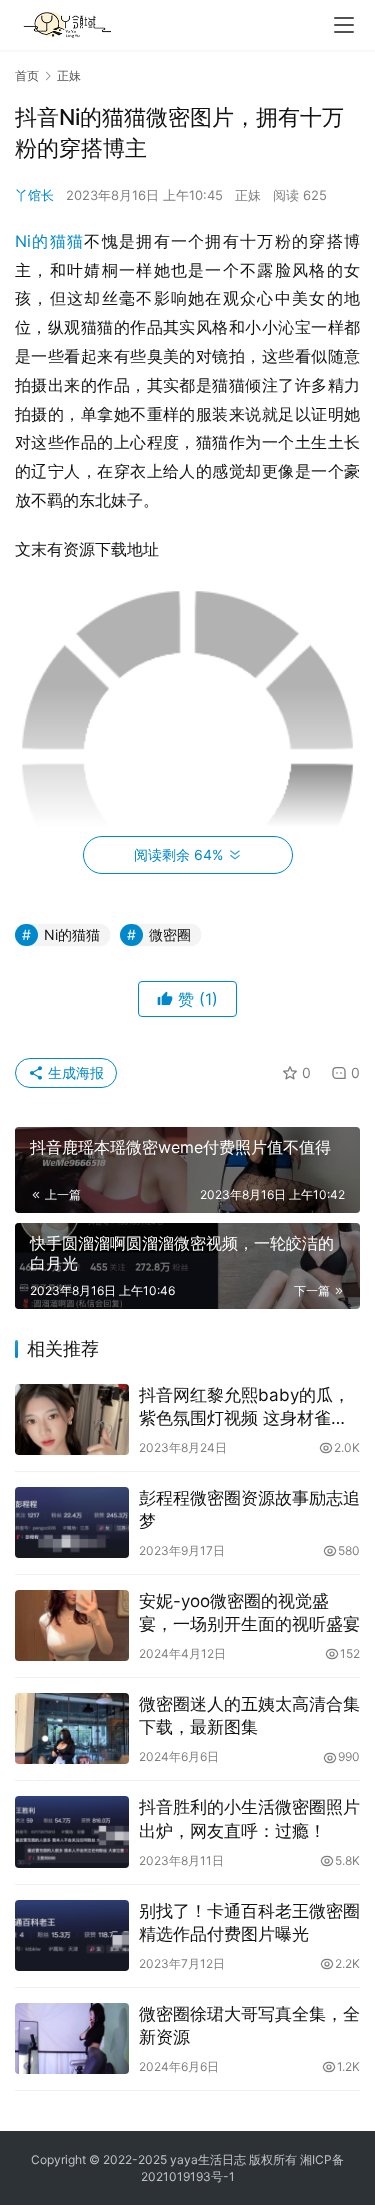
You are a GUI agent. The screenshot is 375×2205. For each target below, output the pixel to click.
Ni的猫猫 (49, 241)
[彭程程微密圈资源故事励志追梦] (72, 1522)
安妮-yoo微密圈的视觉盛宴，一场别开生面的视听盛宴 (249, 1612)
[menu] (344, 25)
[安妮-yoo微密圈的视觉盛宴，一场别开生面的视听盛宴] (72, 1625)
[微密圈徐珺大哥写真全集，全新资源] (72, 2038)
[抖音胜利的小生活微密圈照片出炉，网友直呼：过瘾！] (72, 1831)
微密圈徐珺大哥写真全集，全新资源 (249, 2025)
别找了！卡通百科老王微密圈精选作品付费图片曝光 (249, 1922)
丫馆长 (34, 195)
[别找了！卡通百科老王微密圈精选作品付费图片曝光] (72, 1935)
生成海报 (74, 1072)
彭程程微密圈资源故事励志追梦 (249, 1509)
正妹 (248, 195)
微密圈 (170, 934)
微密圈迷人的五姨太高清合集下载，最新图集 (249, 1715)
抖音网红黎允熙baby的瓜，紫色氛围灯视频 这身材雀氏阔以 (244, 1407)
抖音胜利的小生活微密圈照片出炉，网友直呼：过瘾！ (249, 1818)
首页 (27, 75)
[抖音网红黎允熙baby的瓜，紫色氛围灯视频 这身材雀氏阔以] (72, 1419)
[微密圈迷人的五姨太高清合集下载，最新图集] (72, 1728)
